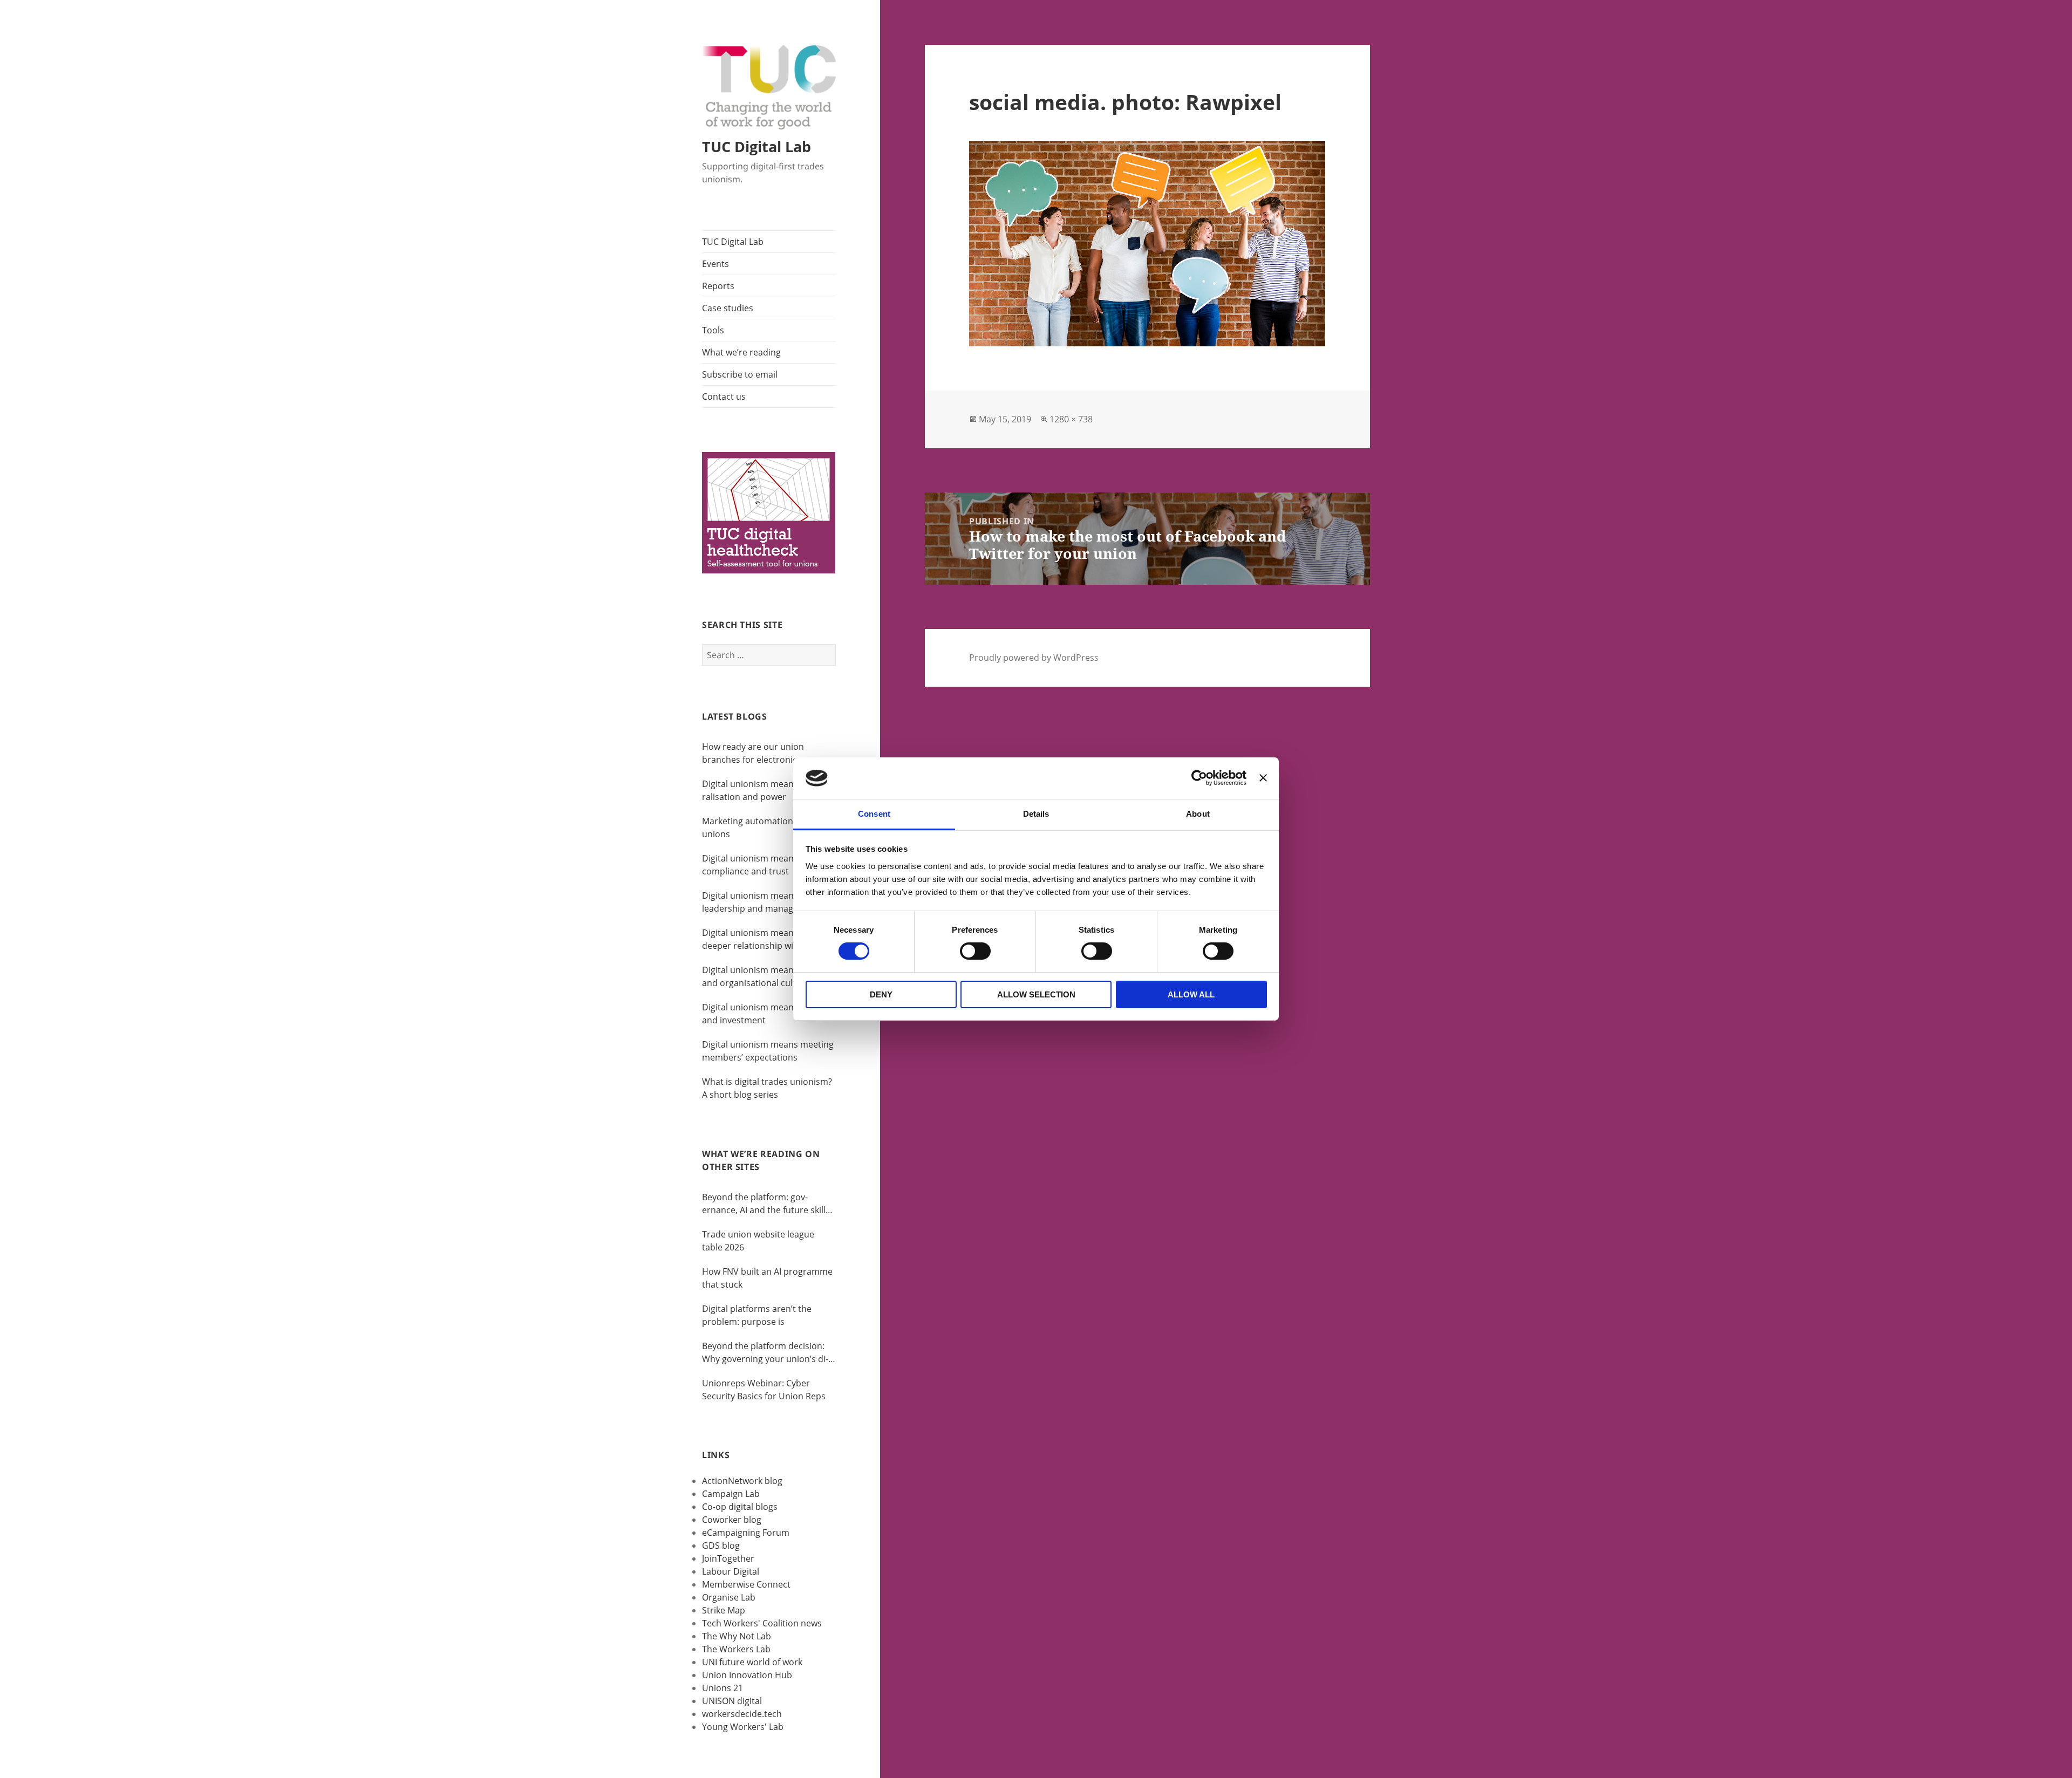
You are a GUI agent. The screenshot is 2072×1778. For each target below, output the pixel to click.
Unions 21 (723, 1688)
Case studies (728, 308)
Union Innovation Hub (747, 1675)
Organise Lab (729, 1597)
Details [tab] (1036, 814)
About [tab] (1198, 814)
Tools (713, 330)
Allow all (1191, 994)
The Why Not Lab (737, 1636)
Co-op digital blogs (740, 1507)
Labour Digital (731, 1571)
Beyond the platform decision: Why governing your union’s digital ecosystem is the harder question (765, 1353)
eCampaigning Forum (746, 1533)
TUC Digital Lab (756, 146)
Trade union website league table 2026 (758, 1241)
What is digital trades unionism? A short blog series (767, 1088)
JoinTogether (728, 1558)
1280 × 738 (1071, 419)
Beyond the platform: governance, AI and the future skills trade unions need (766, 1204)
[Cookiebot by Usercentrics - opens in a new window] (1199, 778)
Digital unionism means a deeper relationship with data (762, 939)
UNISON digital (732, 1701)
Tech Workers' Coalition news (762, 1623)
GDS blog (721, 1546)
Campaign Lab (731, 1494)
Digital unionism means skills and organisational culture (761, 976)
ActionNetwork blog (742, 1481)
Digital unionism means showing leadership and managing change (768, 902)
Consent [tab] (874, 814)
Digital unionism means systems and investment (768, 1014)
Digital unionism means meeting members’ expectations (768, 1051)
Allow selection (1036, 994)
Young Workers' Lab (743, 1727)
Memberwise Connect (746, 1584)
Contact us (724, 396)
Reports (718, 286)
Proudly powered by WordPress (1034, 658)
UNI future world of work (752, 1662)
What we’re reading (741, 352)
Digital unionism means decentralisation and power (766, 790)
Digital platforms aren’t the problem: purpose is (757, 1315)
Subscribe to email (740, 374)
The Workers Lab (736, 1649)
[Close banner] (1263, 778)
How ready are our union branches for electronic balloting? (753, 753)
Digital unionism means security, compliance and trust (768, 865)
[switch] (975, 951)
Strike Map (724, 1610)
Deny (881, 994)
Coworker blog (732, 1520)
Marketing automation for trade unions (767, 828)
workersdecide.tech (742, 1714)
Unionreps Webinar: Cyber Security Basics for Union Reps (764, 1390)
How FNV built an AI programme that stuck (767, 1278)
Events (715, 264)
